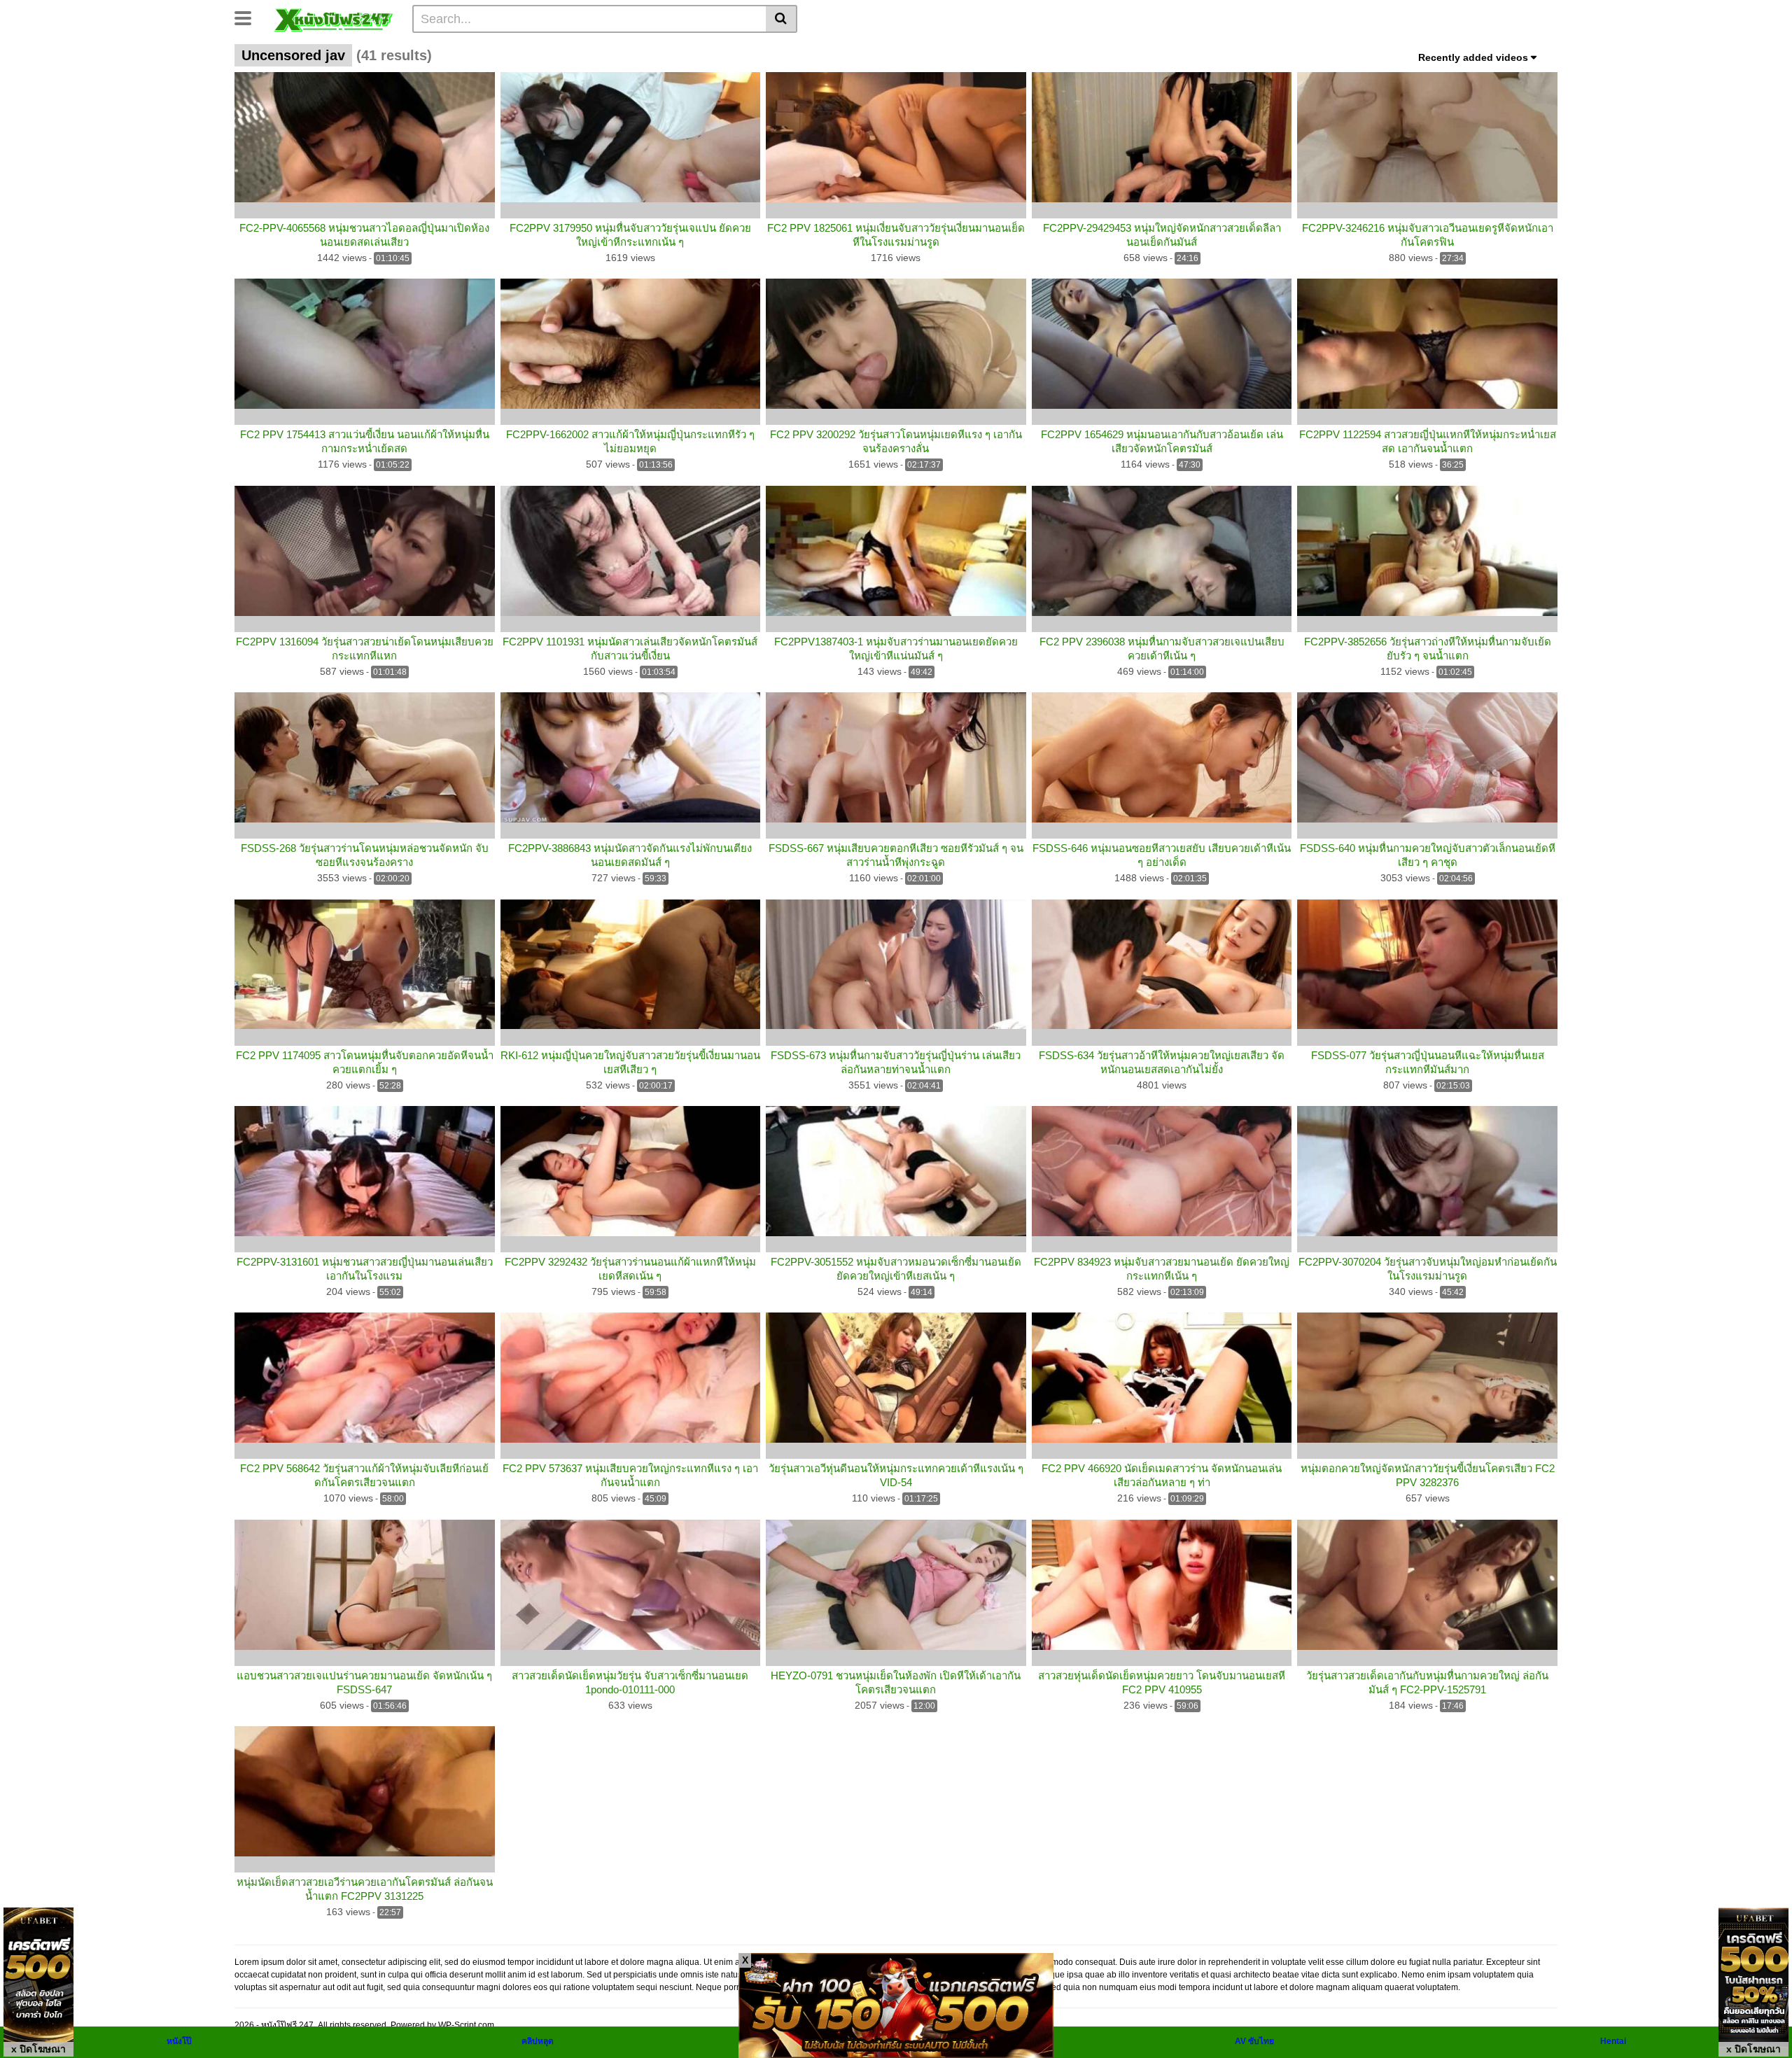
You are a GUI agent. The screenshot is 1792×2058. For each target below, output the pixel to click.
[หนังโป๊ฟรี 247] (334, 18)
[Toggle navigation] (248, 17)
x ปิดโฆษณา (38, 2049)
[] (782, 19)
